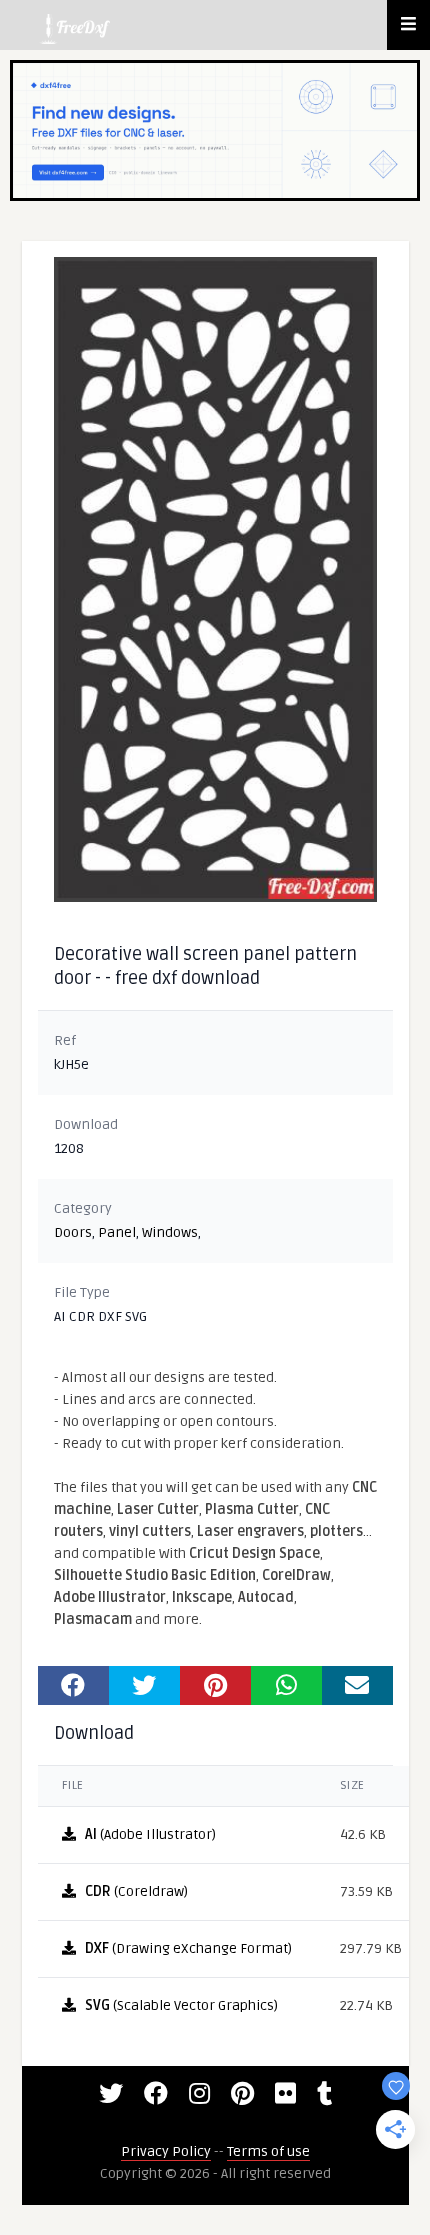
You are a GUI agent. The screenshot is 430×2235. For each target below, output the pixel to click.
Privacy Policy (166, 2151)
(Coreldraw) (136, 1891)
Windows (170, 1232)
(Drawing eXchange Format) (188, 1948)
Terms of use (268, 2151)
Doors (73, 1232)
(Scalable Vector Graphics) (181, 2005)
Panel (117, 1232)
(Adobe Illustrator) (150, 1834)
